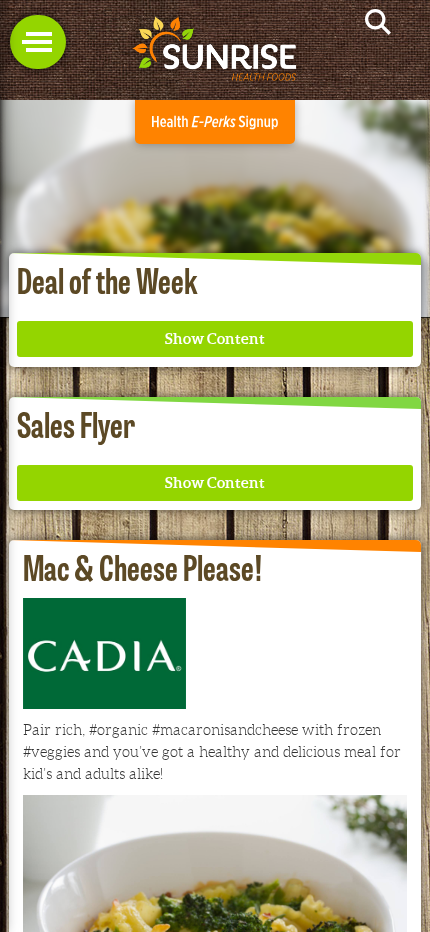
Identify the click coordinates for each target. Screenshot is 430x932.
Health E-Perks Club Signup (215, 122)
